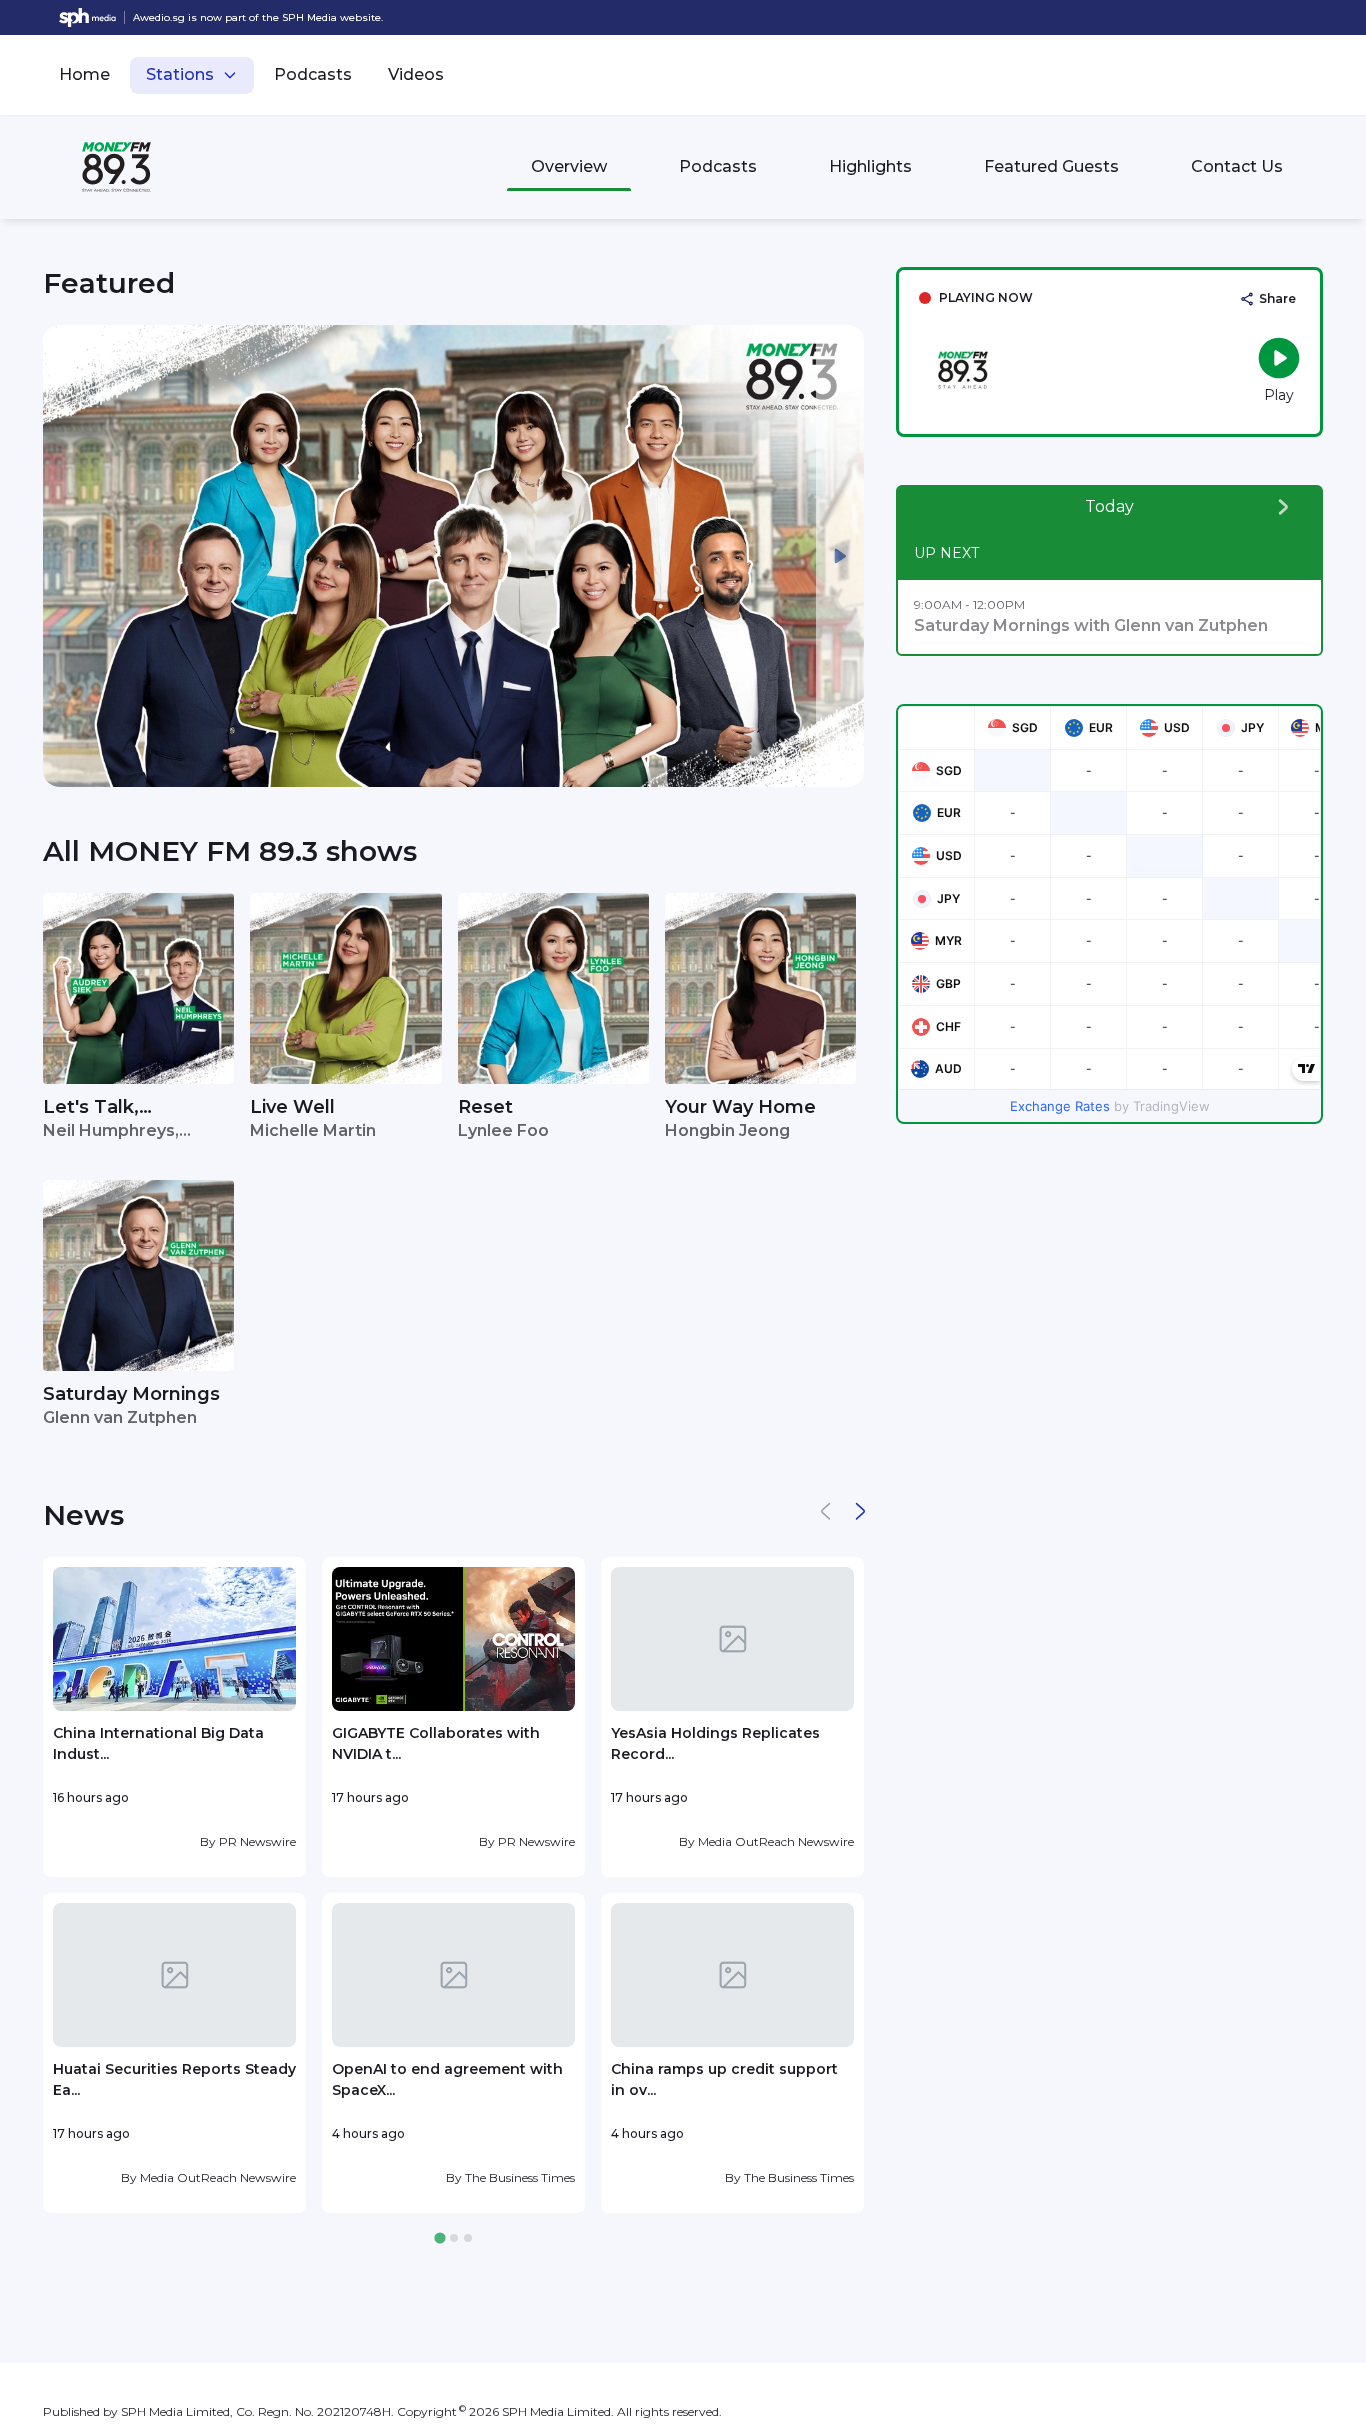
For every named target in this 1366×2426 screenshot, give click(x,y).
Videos (416, 74)
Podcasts (313, 74)
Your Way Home (740, 1107)
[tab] (439, 2238)
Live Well (292, 1107)
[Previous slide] (67, 556)
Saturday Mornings (131, 1394)
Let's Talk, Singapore (91, 1108)
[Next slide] (840, 556)
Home (84, 74)
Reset (485, 1107)
